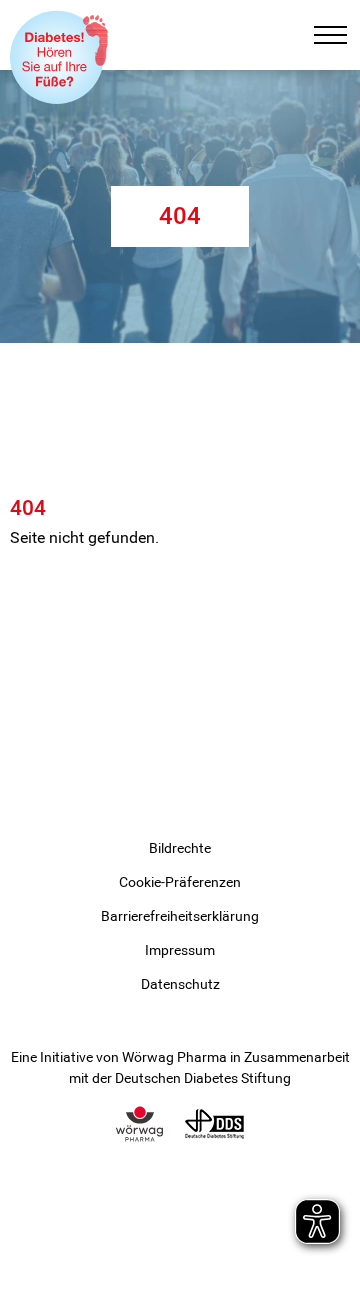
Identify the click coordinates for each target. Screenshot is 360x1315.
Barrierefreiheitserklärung (180, 916)
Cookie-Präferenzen (180, 882)
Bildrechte (180, 848)
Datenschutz (180, 984)
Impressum (180, 950)
